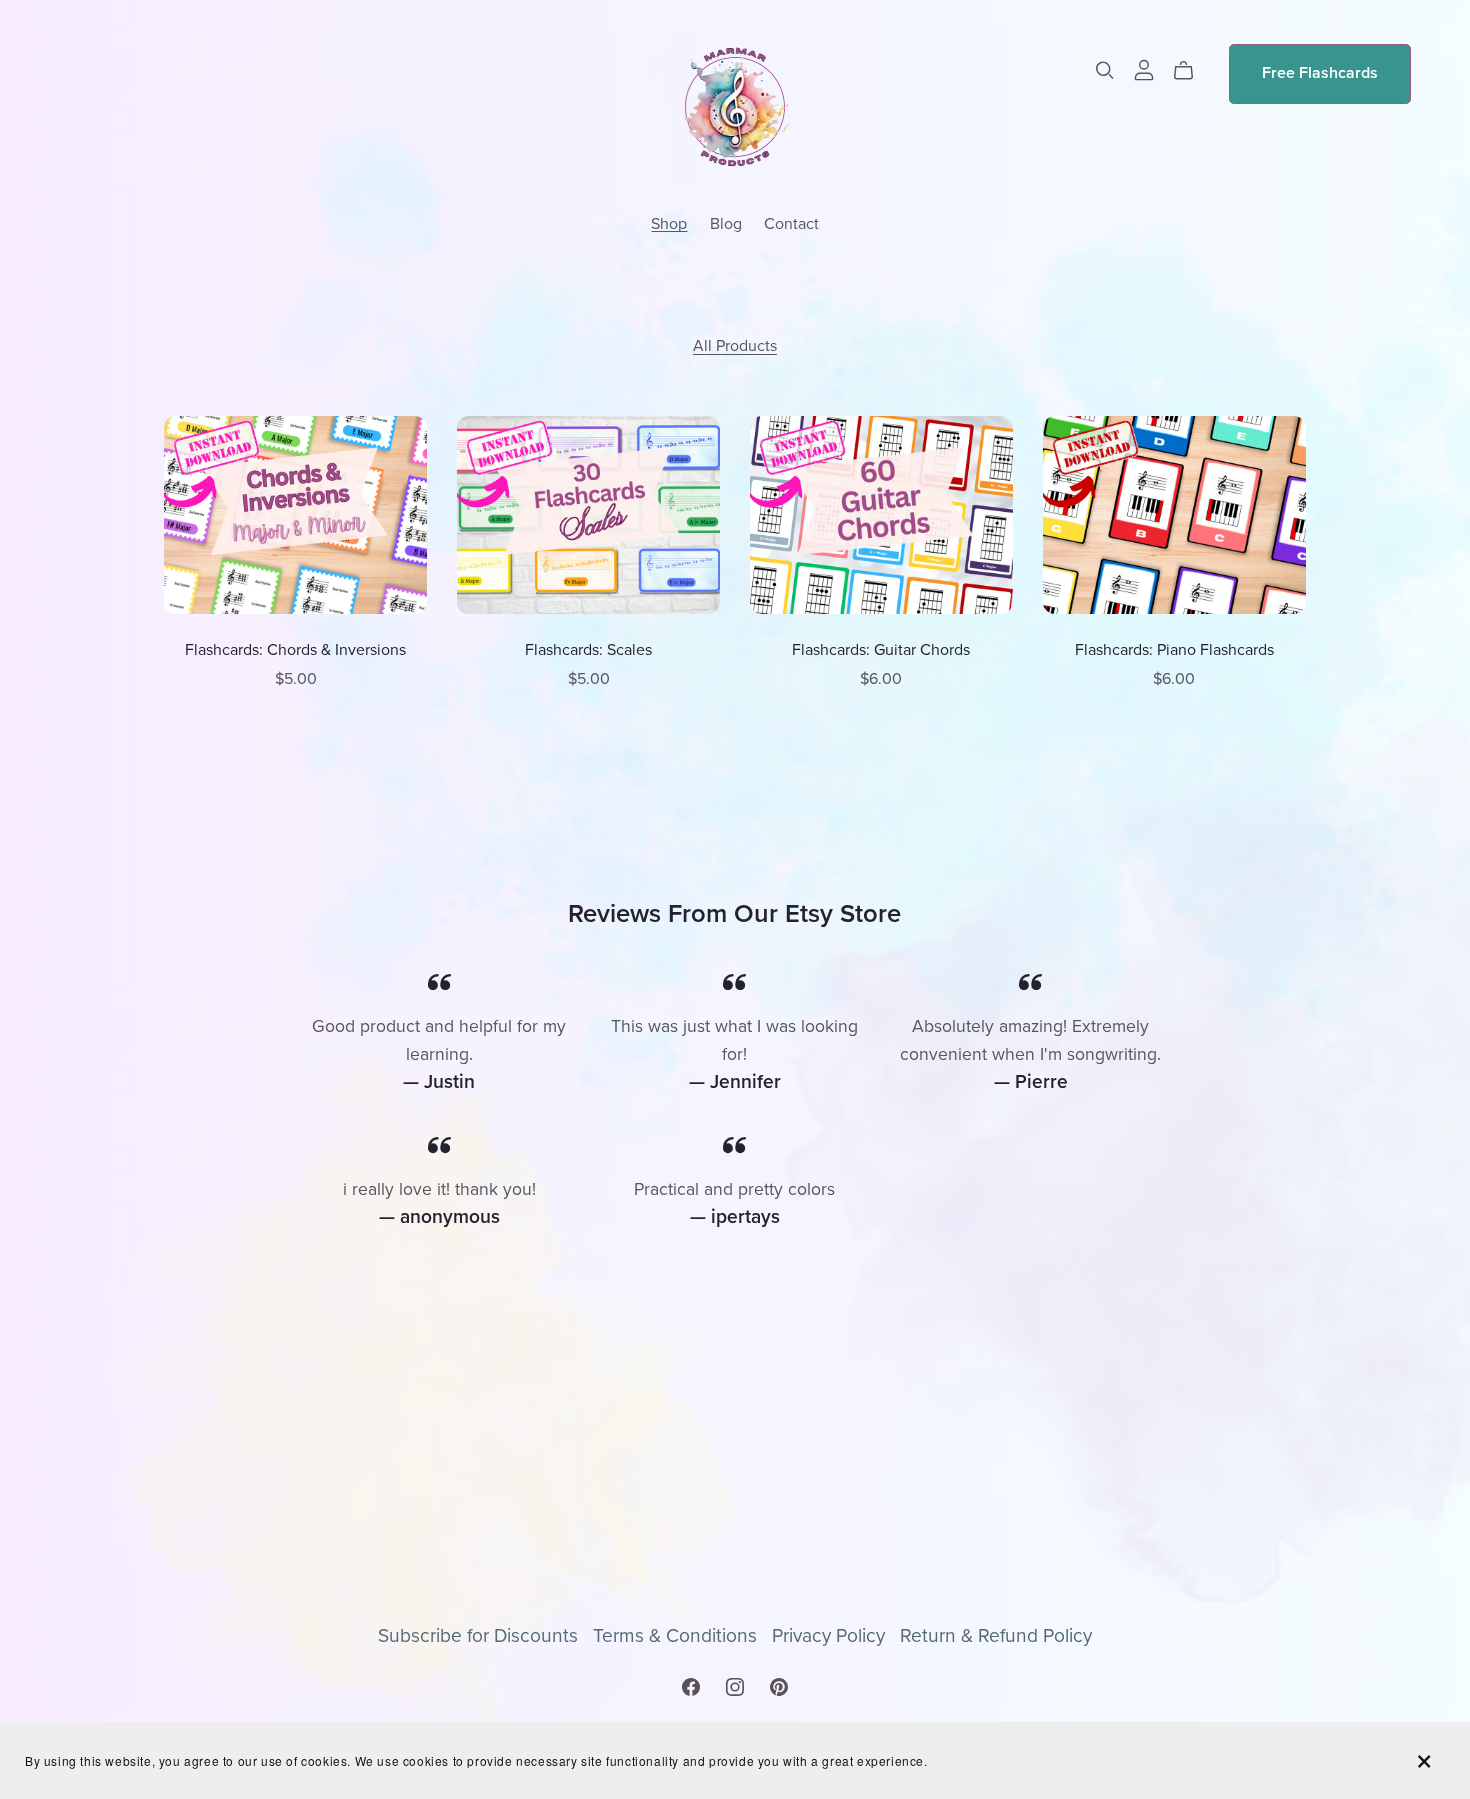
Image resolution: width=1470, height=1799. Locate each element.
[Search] (1105, 70)
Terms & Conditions (677, 1635)
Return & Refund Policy (996, 1635)
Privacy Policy (831, 1635)
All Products (735, 346)
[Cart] (1191, 71)
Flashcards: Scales (588, 650)
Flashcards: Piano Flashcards (1174, 650)
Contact (791, 223)
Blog (726, 223)
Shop (669, 223)
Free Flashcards (1320, 73)
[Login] (1144, 69)
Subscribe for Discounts (480, 1635)
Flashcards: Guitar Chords (881, 650)
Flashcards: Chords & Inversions (295, 650)
